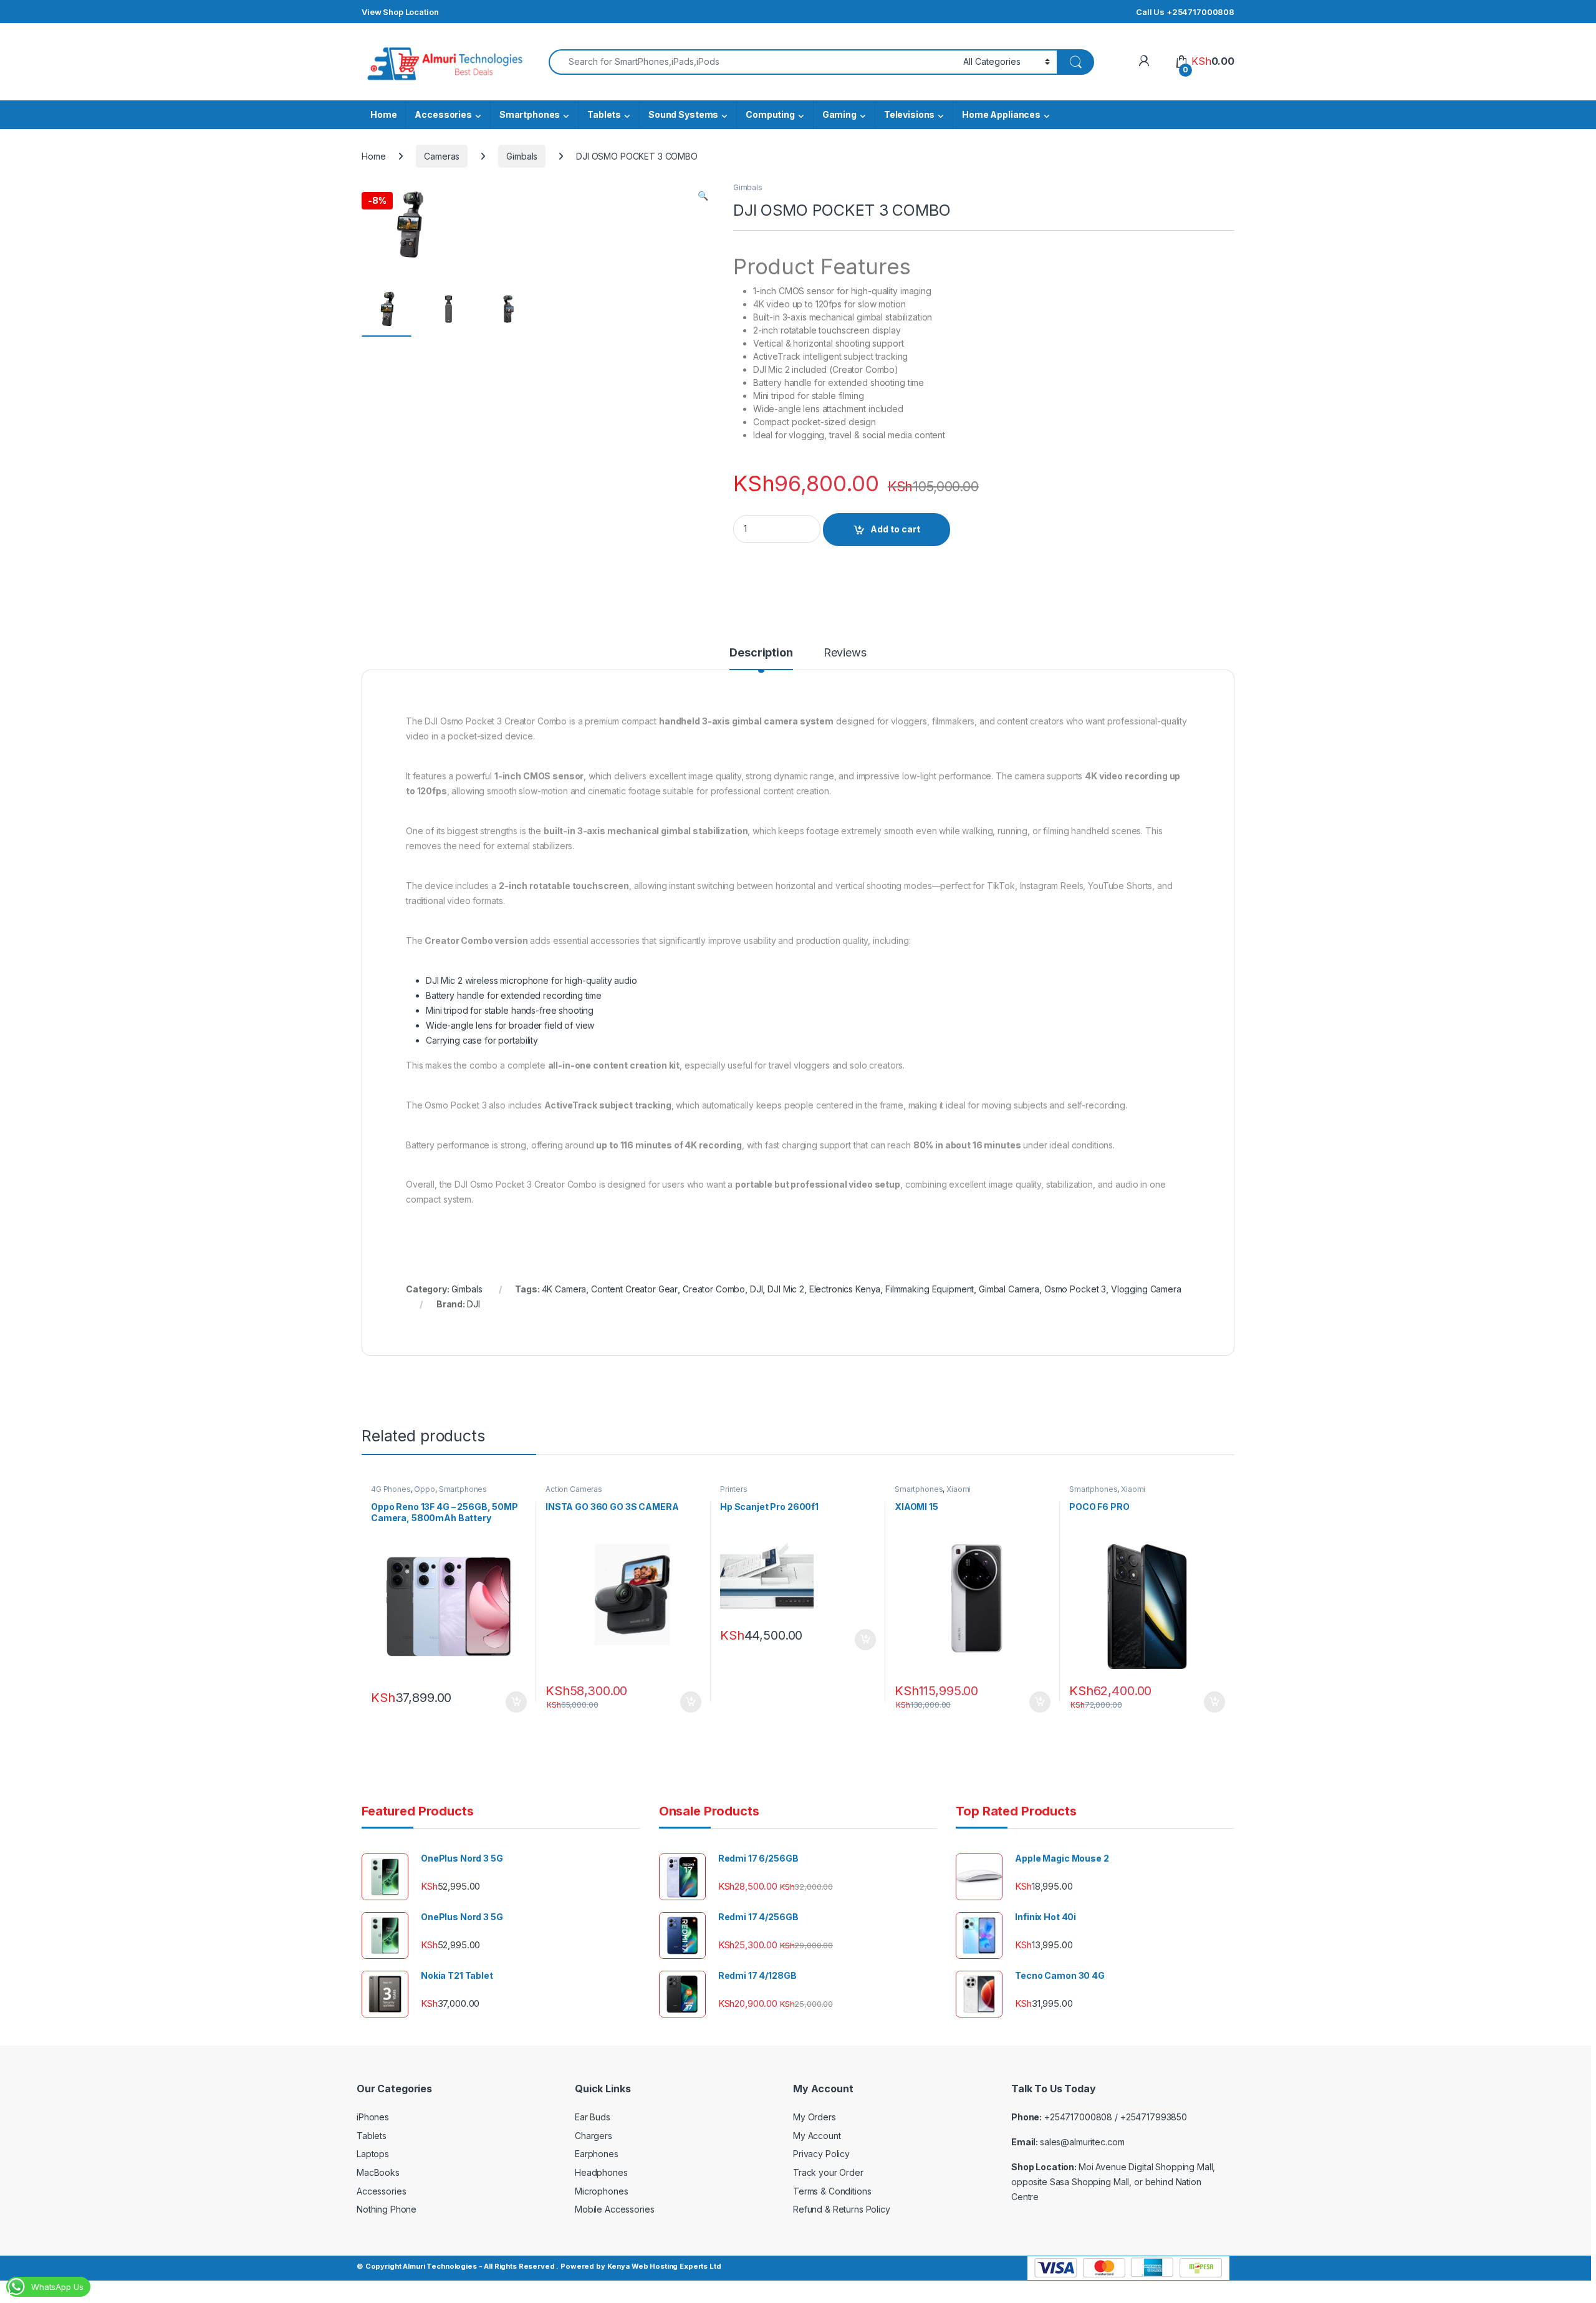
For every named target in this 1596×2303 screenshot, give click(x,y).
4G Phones (391, 1489)
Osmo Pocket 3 (1075, 1289)
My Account (817, 2136)
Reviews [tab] (845, 653)
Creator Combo (714, 1289)
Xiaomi (959, 1489)
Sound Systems (683, 114)
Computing (770, 114)
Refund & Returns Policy (842, 2209)
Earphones (597, 2154)
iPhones (373, 2117)
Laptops (373, 2154)
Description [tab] (761, 653)
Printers (734, 1489)
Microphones (601, 2191)
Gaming (839, 114)
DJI (757, 1289)
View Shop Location (400, 12)
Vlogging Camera (1146, 1289)
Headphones (601, 2172)
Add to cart (895, 529)
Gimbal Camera (1009, 1289)
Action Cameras (574, 1489)
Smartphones (530, 114)
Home (383, 114)
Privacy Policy (821, 2154)
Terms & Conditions (832, 2191)
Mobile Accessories (614, 2209)
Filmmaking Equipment (930, 1289)
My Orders (815, 2117)
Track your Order (828, 2172)
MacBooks (378, 2172)
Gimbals (522, 156)
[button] (703, 196)
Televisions (909, 114)
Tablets (604, 114)
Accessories (443, 114)
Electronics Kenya (845, 1289)
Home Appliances (1001, 114)
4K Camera (564, 1289)
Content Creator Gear (634, 1289)
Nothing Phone (387, 2209)
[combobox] (752, 62)
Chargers (594, 2136)
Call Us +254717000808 (1185, 12)
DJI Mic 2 (786, 1289)
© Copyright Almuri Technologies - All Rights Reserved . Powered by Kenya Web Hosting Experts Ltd (539, 2266)
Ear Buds (593, 2117)
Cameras (442, 156)
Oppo (424, 1489)
